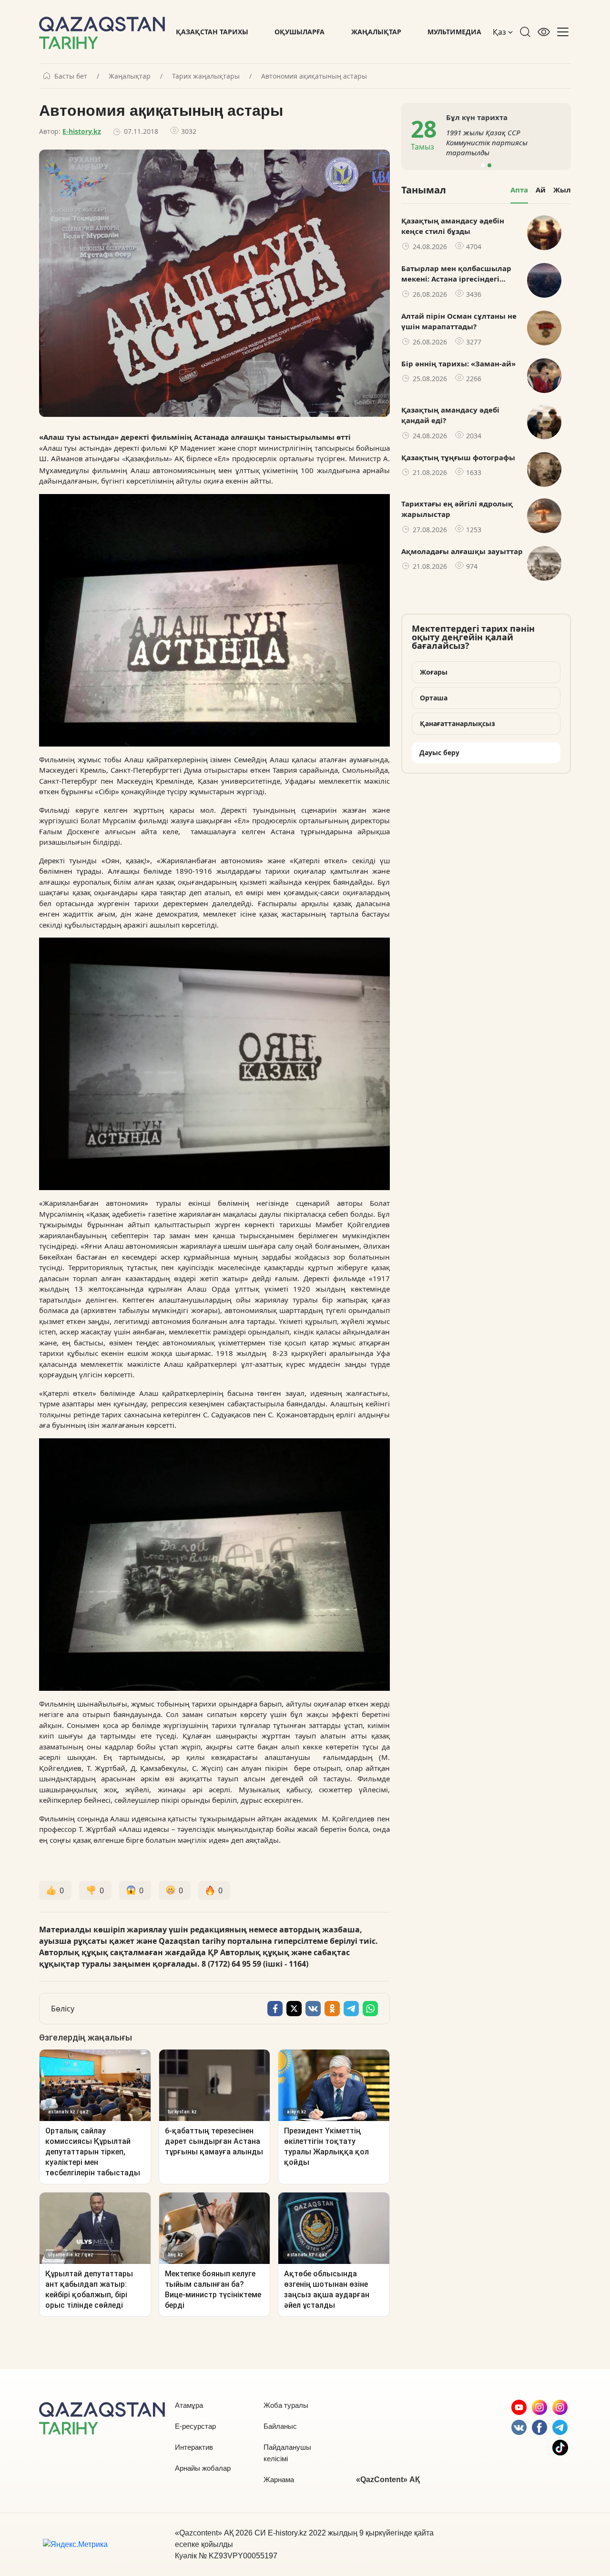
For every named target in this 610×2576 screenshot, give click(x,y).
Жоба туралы (286, 2405)
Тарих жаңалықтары (206, 76)
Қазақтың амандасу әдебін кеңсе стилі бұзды (453, 226)
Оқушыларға (300, 32)
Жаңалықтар (376, 32)
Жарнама (279, 2480)
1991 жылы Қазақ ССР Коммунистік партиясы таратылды (394, 142)
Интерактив (194, 2447)
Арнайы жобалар (203, 2468)
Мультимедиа (454, 32)
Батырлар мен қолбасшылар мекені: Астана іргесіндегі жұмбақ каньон (456, 274)
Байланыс (280, 2426)
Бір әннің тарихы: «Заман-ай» (458, 364)
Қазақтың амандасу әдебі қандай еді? (450, 415)
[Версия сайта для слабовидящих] (544, 32)
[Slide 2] (489, 165)
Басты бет (71, 76)
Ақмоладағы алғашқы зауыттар (462, 551)
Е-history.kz (82, 131)
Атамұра (189, 2405)
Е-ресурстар (195, 2426)
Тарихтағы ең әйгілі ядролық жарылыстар (457, 509)
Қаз (500, 32)
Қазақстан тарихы (212, 32)
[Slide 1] (483, 165)
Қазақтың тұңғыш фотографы (458, 457)
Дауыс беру (439, 753)
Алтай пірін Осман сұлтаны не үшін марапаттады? (459, 321)
